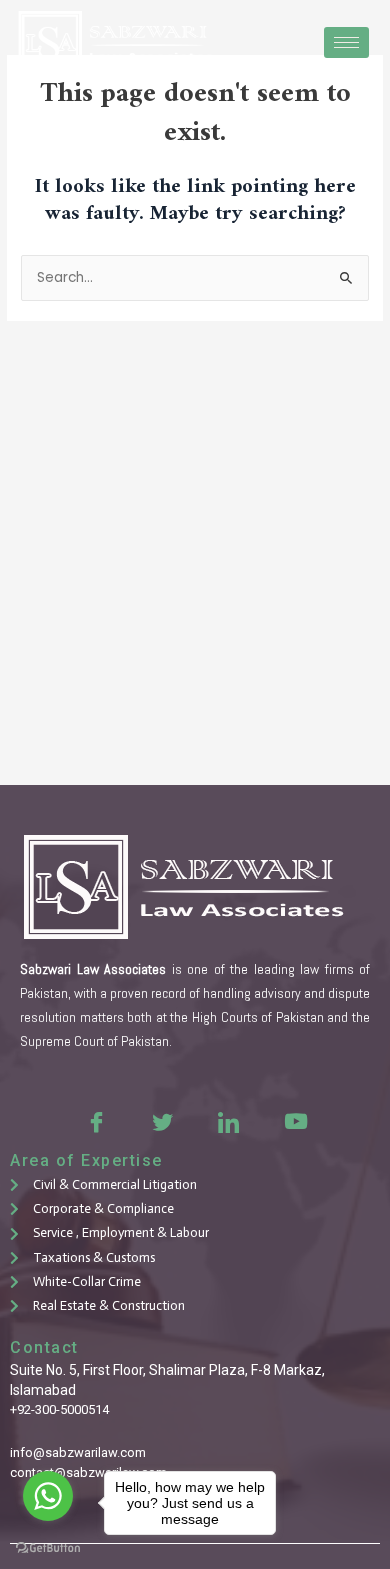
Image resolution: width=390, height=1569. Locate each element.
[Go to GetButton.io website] (48, 1548)
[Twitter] (162, 1121)
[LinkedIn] (228, 1121)
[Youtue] (294, 1121)
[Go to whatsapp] (48, 1496)
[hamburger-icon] (346, 42)
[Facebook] (96, 1121)
